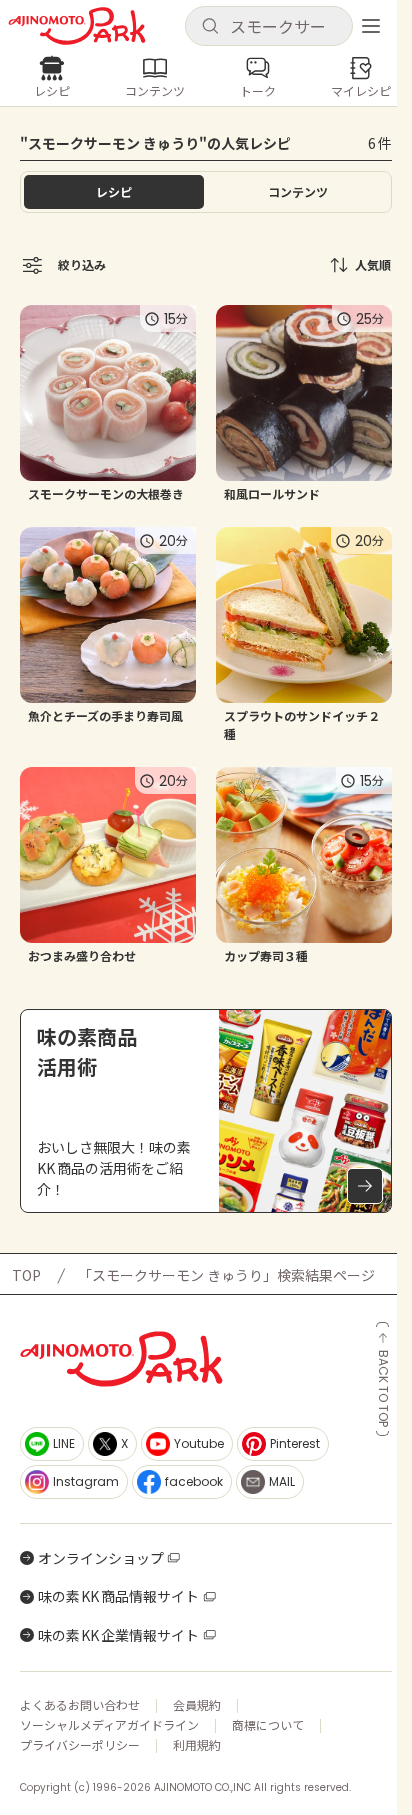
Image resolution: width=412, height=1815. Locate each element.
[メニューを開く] (371, 26)
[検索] (210, 27)
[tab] (298, 192)
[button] (269, 26)
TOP (26, 1275)
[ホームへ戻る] (77, 26)
